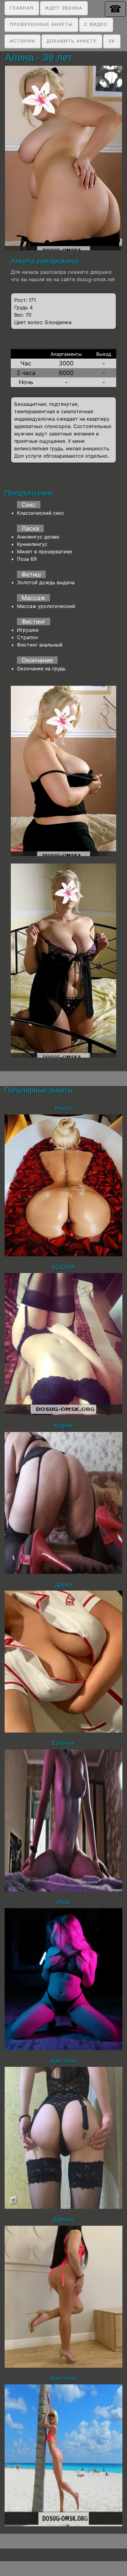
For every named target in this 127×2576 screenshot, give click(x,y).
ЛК (112, 41)
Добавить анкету (72, 41)
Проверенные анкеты (41, 24)
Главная (22, 8)
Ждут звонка (64, 8)
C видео (96, 24)
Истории (23, 41)
